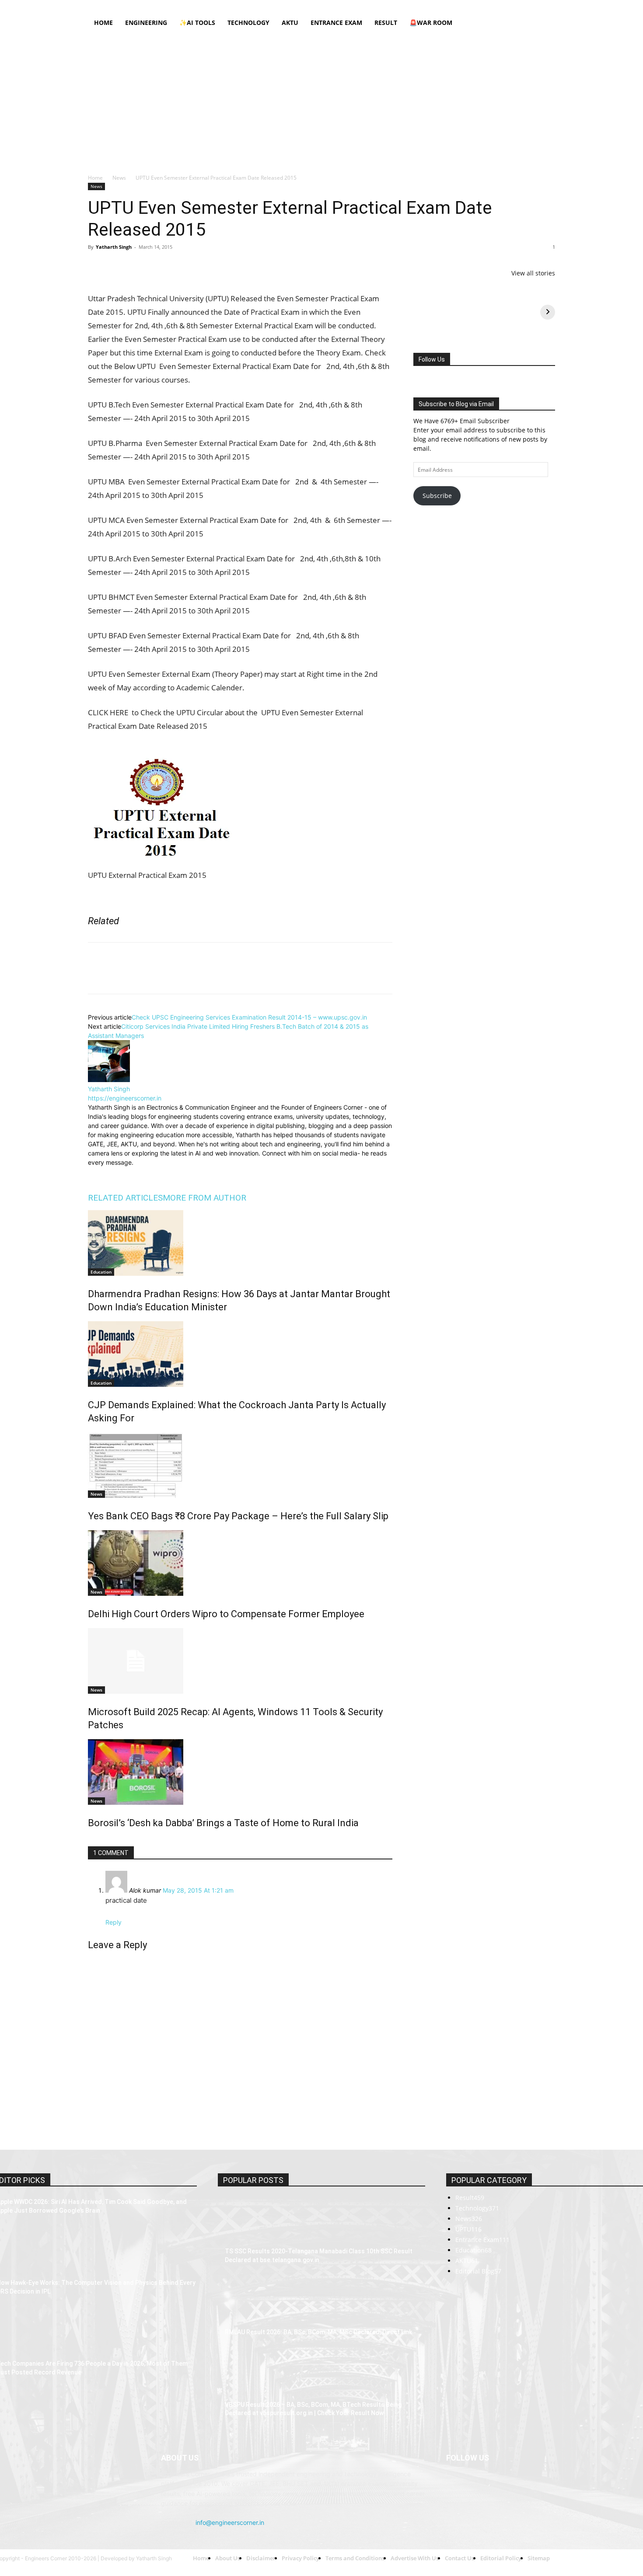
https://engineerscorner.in (125, 1098)
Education (101, 1272)
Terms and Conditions (313, 6)
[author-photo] (109, 1080)
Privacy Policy (263, 6)
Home (169, 6)
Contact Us (360, 6)
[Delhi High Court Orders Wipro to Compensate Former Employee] (240, 1563)
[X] (534, 6)
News (119, 178)
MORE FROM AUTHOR (204, 1198)
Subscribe (437, 496)
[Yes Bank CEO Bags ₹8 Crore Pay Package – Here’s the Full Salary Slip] (240, 1465)
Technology (248, 23)
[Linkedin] (505, 6)
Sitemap (390, 6)
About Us (195, 6)
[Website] (154, 1173)
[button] (545, 23)
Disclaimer (226, 6)
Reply (114, 1922)
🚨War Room (431, 23)
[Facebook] (476, 6)
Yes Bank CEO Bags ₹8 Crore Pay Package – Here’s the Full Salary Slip (238, 1516)
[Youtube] (549, 6)
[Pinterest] (137, 267)
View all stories (533, 273)
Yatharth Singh (114, 247)
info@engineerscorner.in (230, 2401)
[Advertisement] (321, 99)
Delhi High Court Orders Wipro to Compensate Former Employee (226, 1614)
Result (386, 23)
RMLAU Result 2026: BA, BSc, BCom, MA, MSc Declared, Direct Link (318, 2233)
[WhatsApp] (157, 267)
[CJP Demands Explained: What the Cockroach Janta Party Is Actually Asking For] (240, 1354)
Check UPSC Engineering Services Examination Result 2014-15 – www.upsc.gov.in (249, 1017)
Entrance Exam (336, 23)
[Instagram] (491, 6)
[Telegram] (197, 267)
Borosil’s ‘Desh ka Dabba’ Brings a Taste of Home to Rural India (223, 1823)
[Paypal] (520, 6)
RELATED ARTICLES (125, 1198)
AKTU (290, 23)
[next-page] (90, 1842)
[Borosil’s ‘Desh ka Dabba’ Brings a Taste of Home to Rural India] (240, 1772)
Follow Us (432, 359)
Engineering (146, 23)
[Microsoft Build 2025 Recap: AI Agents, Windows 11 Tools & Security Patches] (240, 1661)
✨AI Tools (197, 23)
